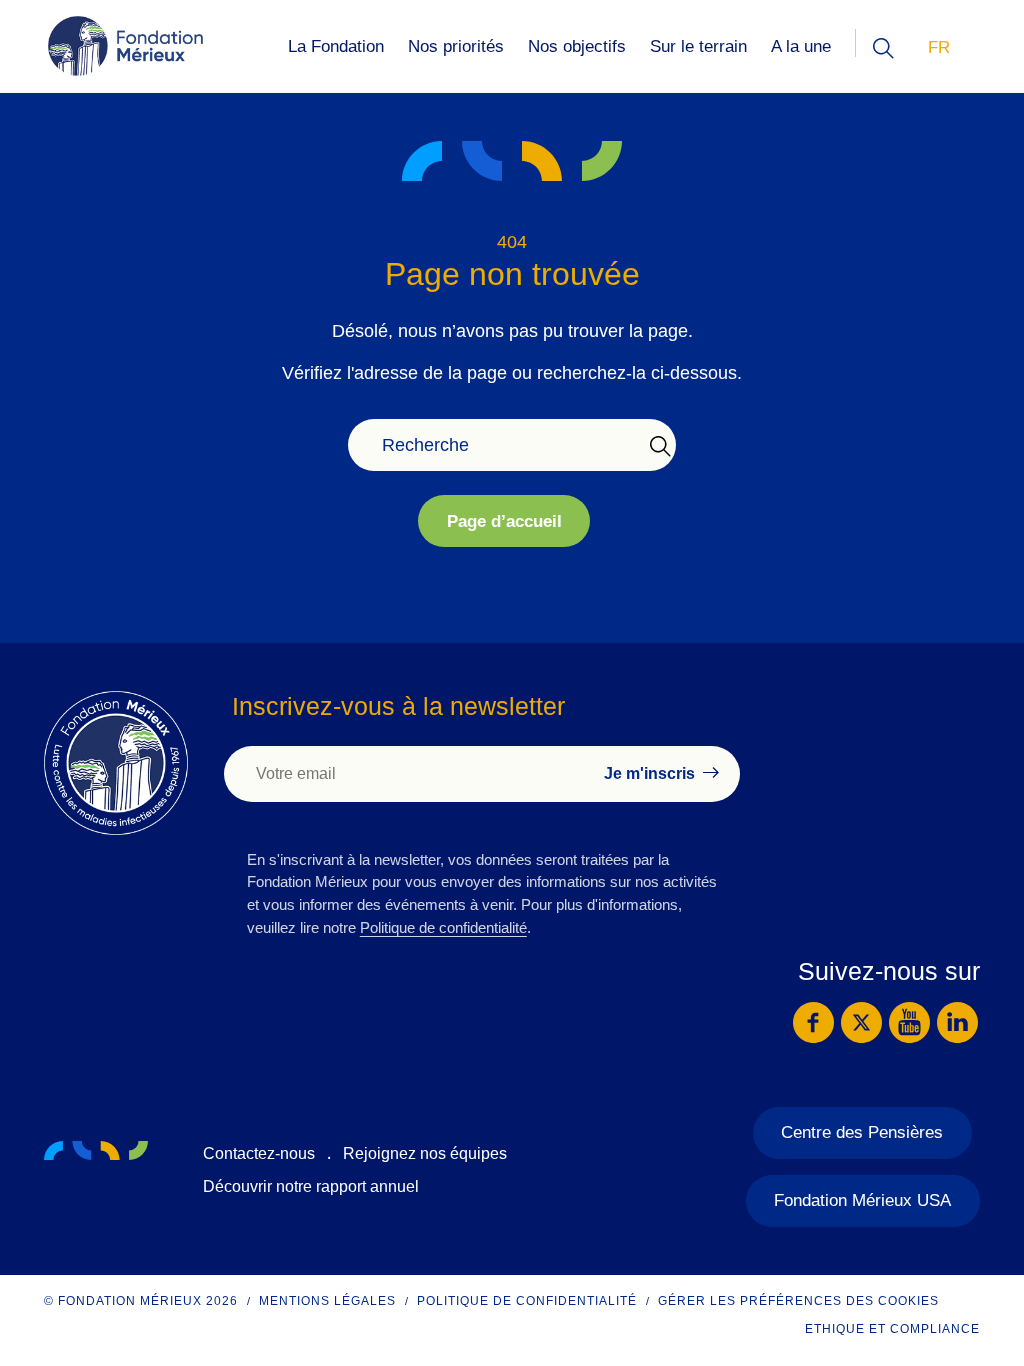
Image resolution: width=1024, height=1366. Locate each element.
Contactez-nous (259, 1153)
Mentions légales (327, 1301)
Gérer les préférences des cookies (798, 1301)
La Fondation (336, 46)
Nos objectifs (577, 46)
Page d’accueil (504, 521)
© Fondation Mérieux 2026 (141, 1301)
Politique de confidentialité (443, 927)
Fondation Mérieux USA (862, 1200)
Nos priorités (456, 46)
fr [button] (939, 47)
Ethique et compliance (892, 1329)
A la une (801, 46)
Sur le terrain (698, 46)
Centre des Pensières (862, 1132)
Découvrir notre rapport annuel (311, 1186)
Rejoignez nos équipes (425, 1153)
